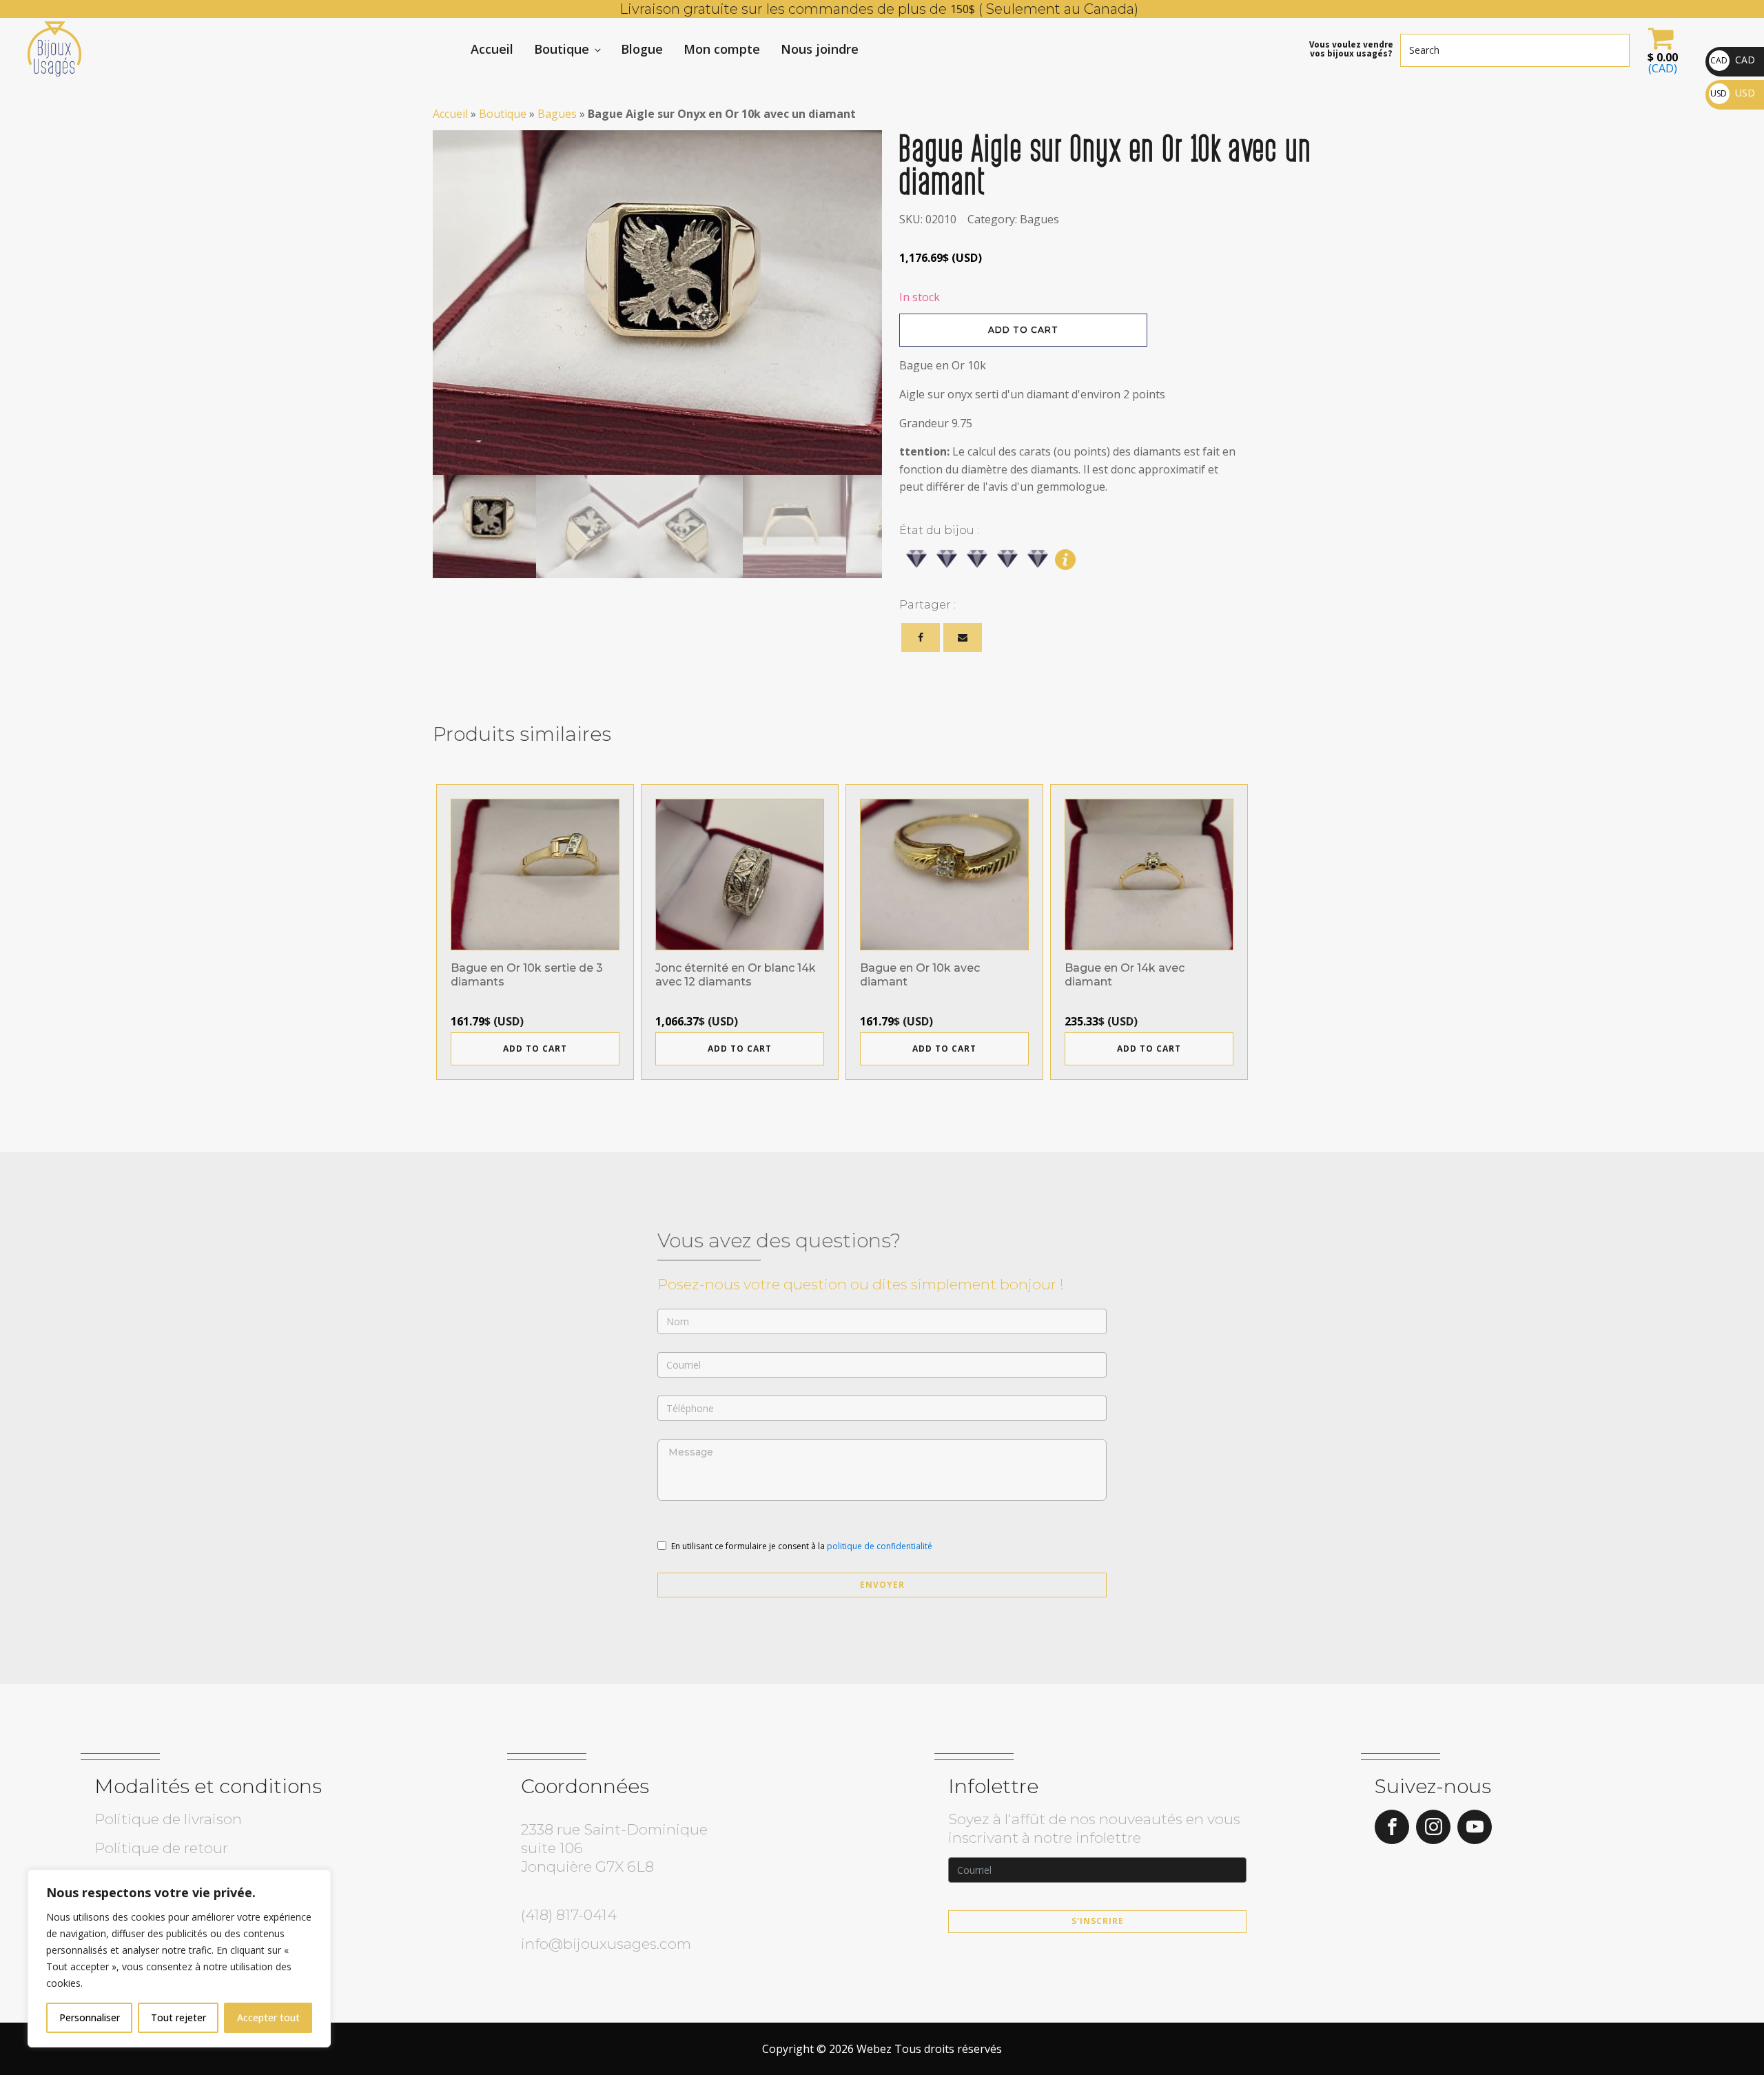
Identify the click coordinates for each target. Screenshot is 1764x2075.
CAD (1733, 60)
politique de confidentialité (880, 1546)
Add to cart (1023, 330)
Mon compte (722, 49)
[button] (1661, 49)
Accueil (492, 49)
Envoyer (882, 1585)
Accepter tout (268, 2017)
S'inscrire (1098, 1921)
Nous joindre (820, 49)
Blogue (642, 49)
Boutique (562, 49)
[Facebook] (921, 637)
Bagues (557, 114)
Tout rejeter (178, 2017)
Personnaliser (90, 2017)
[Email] (963, 637)
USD (1733, 93)
